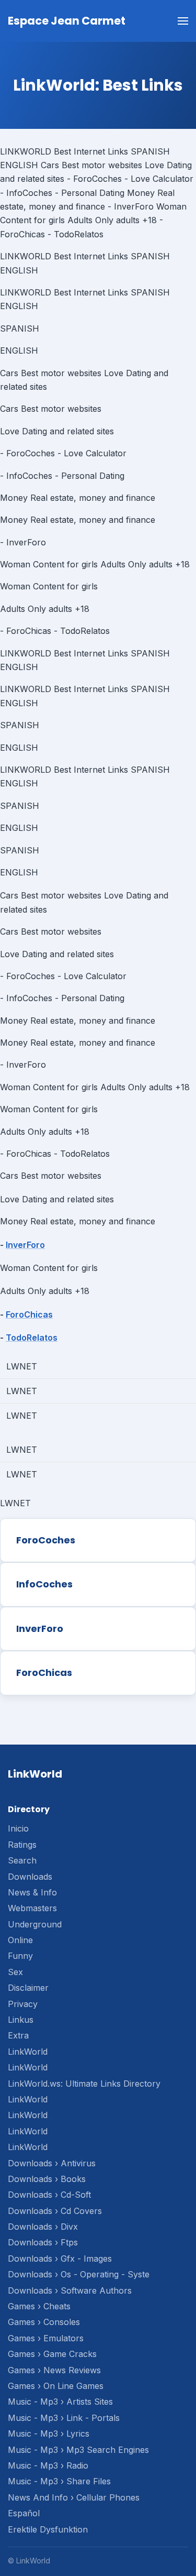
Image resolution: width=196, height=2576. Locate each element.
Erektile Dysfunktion (48, 2529)
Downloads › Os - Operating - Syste (79, 2274)
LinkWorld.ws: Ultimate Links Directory (84, 2084)
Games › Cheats (39, 2306)
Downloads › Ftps (43, 2242)
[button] (183, 21)
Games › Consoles (44, 2322)
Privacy (23, 2004)
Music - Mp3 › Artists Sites (60, 2402)
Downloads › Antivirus (52, 2163)
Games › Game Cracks (52, 2354)
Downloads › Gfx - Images (60, 2259)
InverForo (25, 1245)
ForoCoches (46, 1540)
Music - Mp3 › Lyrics (49, 2434)
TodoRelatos (32, 1338)
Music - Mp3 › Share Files (59, 2481)
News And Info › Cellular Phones (74, 2497)
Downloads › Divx (43, 2227)
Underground (35, 1924)
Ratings (22, 1845)
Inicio (18, 1828)
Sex (15, 1972)
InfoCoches (44, 1584)
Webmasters (32, 1908)
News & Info (32, 1892)
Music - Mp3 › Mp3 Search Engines (78, 2450)
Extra (18, 2035)
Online (20, 1940)
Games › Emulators (46, 2338)
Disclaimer (28, 1988)
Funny (20, 1956)
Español (24, 2513)
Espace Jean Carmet (67, 21)
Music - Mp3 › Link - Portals (64, 2418)
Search (22, 1860)
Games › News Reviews (54, 2370)
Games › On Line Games (56, 2386)
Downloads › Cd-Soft (49, 2195)
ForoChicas (29, 1314)
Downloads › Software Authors (70, 2290)
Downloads (30, 1877)
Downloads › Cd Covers (55, 2211)
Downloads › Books (47, 2179)
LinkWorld (28, 2052)
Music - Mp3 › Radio (48, 2465)
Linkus (21, 2020)
